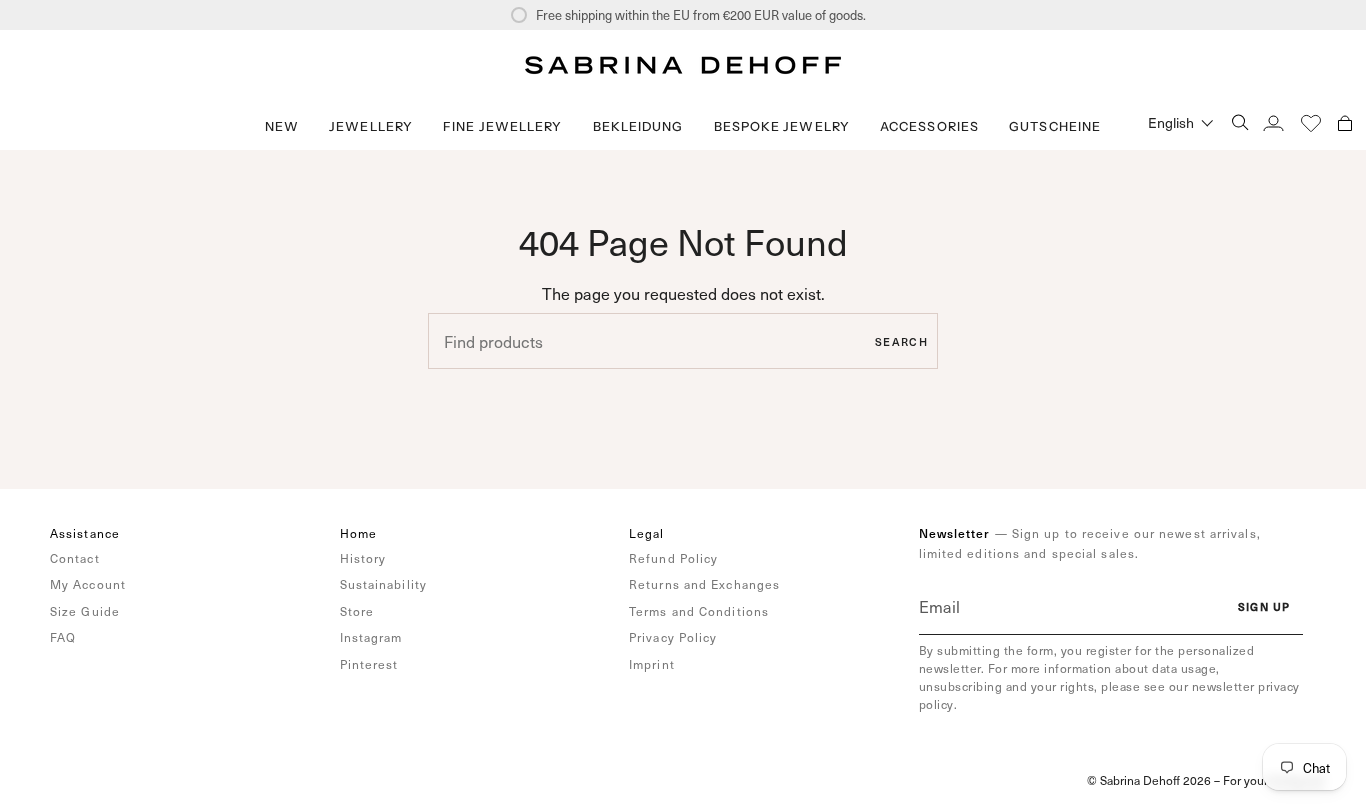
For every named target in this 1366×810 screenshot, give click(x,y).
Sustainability (383, 584)
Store (357, 611)
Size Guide (85, 611)
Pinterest (369, 664)
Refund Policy (673, 558)
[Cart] (1345, 122)
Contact (75, 558)
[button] (371, 126)
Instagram (371, 637)
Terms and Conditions (699, 611)
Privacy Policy (673, 637)
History (363, 558)
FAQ (63, 637)
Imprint (652, 664)
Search (901, 341)
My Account (88, 584)
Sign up (1264, 606)
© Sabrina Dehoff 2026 (1149, 780)
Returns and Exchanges (704, 584)
